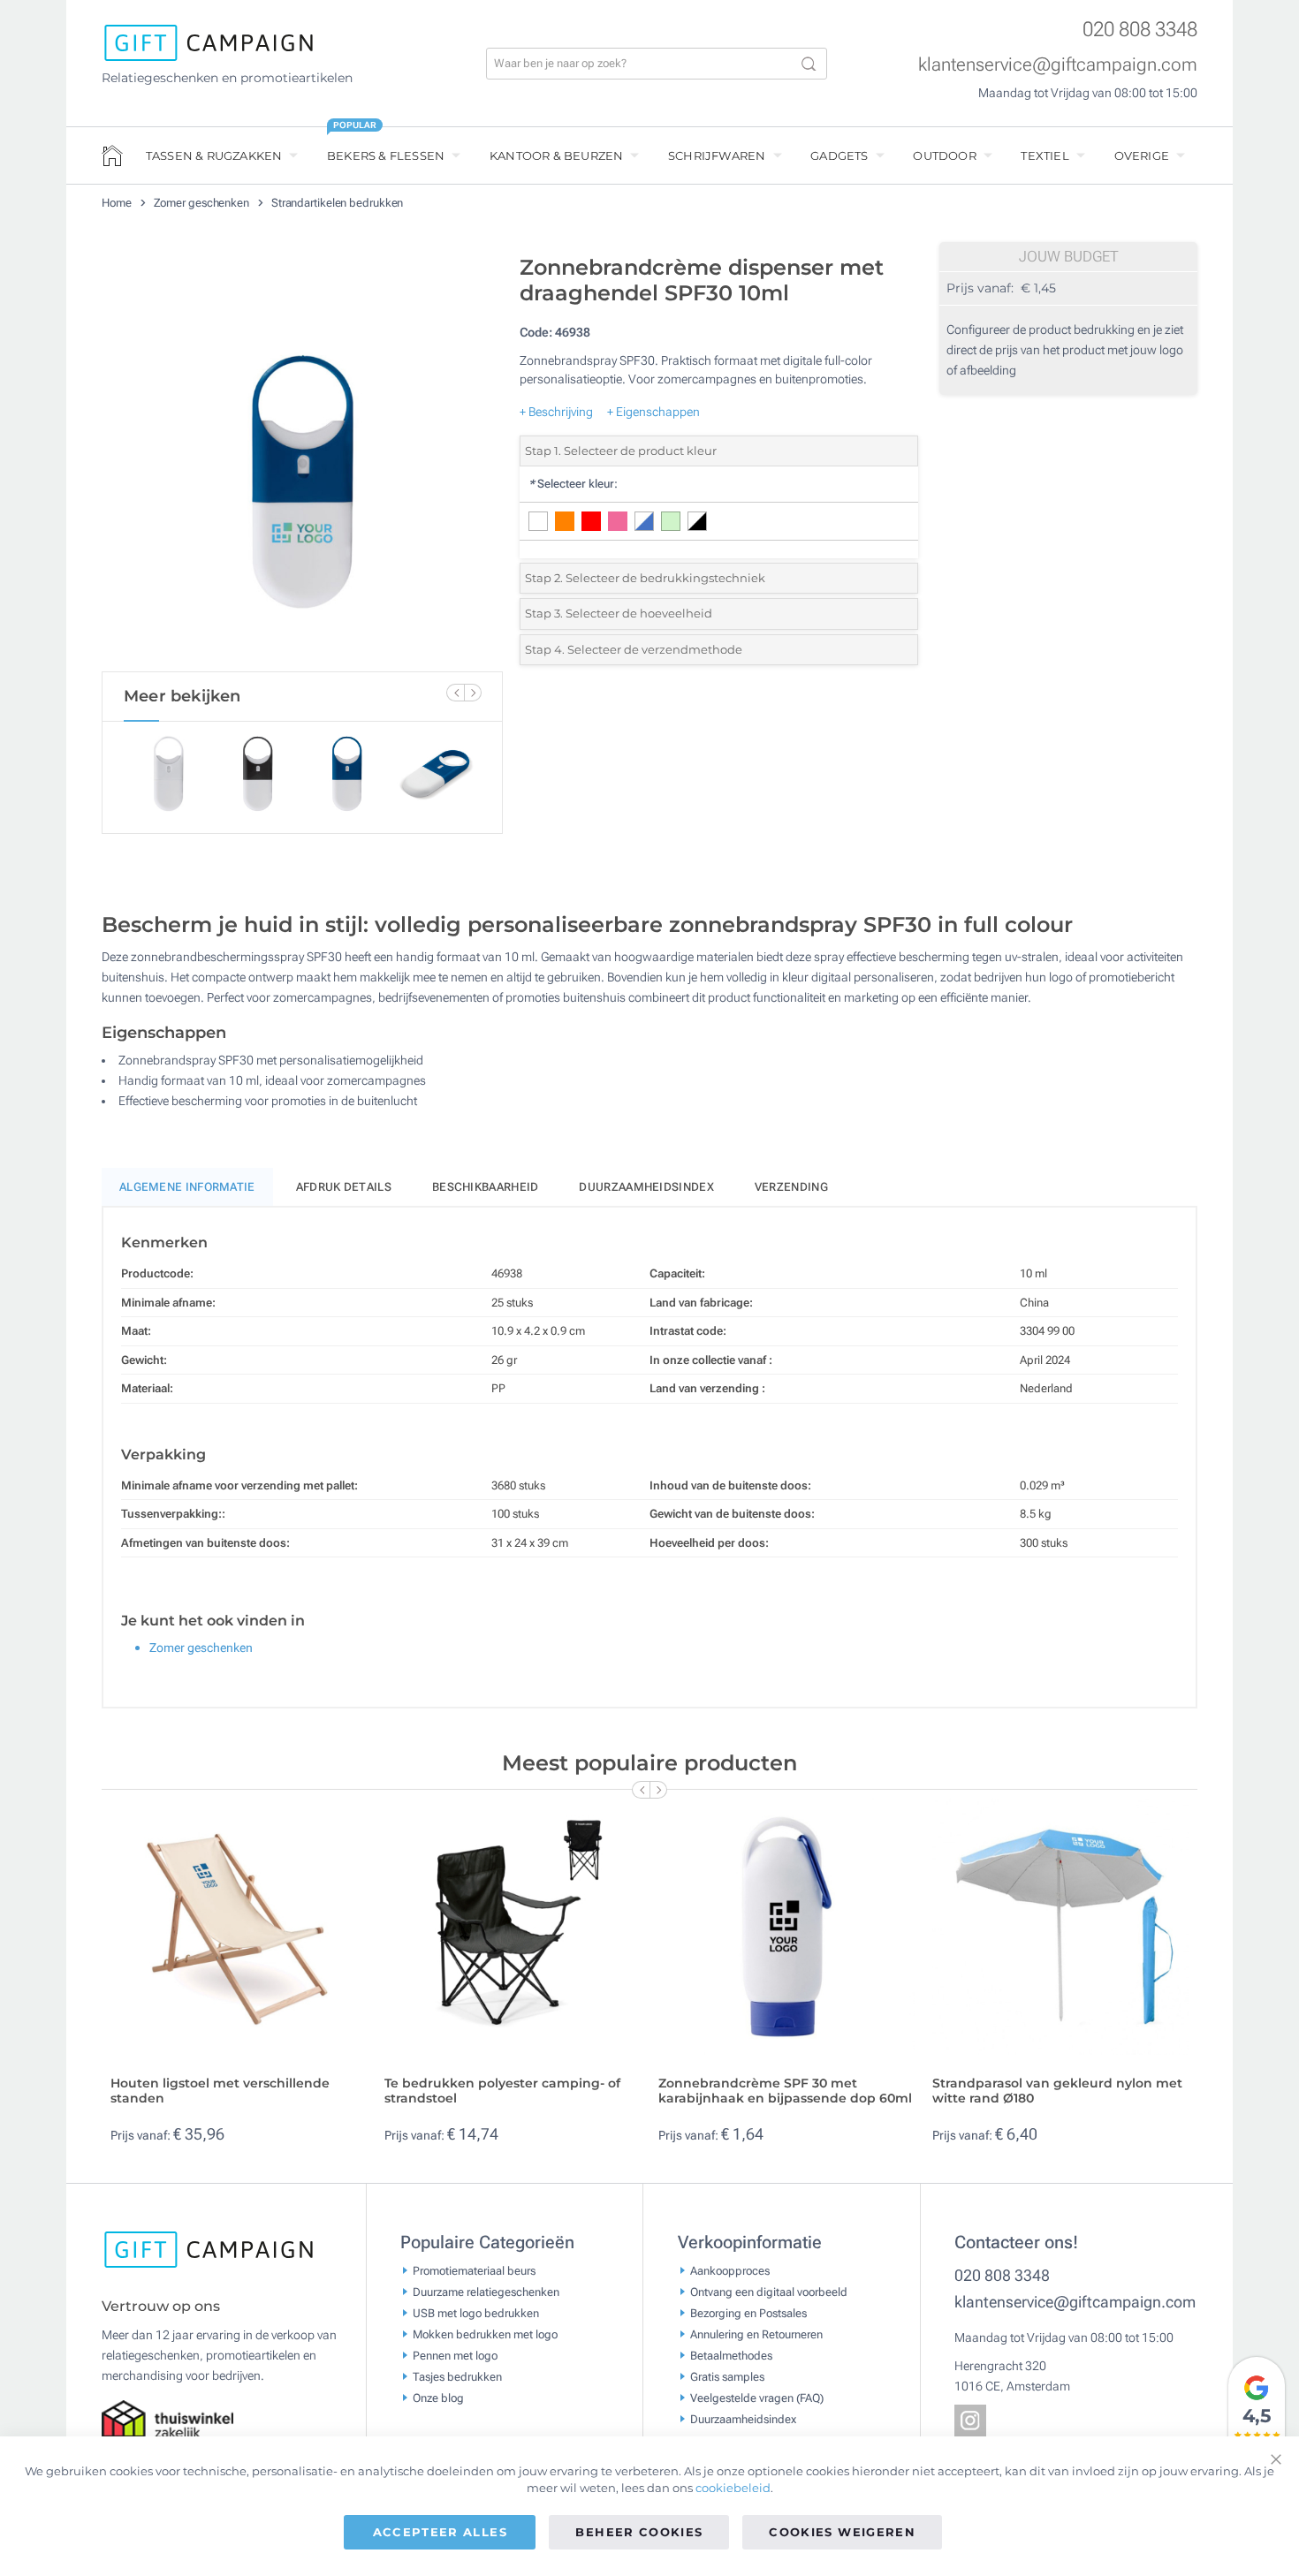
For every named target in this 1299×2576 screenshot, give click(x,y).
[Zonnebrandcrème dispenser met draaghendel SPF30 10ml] (302, 458)
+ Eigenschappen (653, 412)
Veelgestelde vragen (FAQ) (757, 2398)
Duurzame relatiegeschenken (486, 2292)
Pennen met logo (455, 2356)
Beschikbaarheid (486, 1187)
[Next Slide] (473, 693)
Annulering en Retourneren (756, 2334)
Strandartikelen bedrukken (338, 203)
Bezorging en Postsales (748, 2313)
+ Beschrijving (556, 412)
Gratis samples (727, 2377)
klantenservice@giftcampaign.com (1058, 64)
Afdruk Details (344, 1187)
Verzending (791, 1187)
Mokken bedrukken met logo (485, 2334)
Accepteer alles (440, 2532)
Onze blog (438, 2398)
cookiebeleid (733, 2488)
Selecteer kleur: (573, 484)
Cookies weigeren (842, 2532)
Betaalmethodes (731, 2356)
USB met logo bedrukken (476, 2313)
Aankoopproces (730, 2271)
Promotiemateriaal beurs (474, 2271)
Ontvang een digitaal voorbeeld (769, 2292)
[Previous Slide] (455, 693)
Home (118, 203)
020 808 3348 (1140, 30)
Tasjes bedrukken (457, 2377)
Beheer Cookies (639, 2532)
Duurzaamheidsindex (646, 1187)
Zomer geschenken (203, 203)
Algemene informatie (187, 1187)
